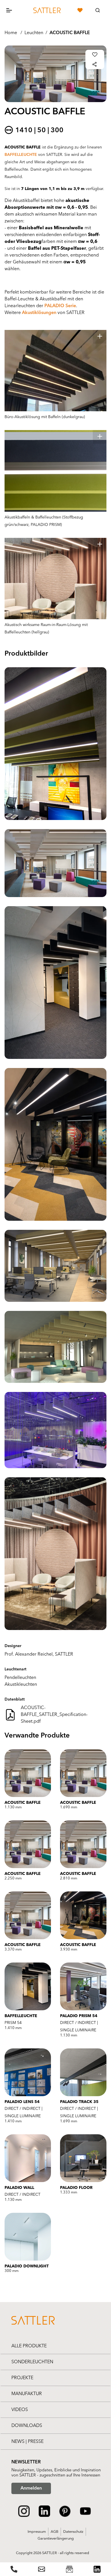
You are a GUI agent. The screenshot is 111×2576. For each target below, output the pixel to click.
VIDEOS (20, 2410)
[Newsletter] (69, 2569)
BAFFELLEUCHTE (21, 155)
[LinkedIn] (97, 2569)
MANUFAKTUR (27, 2394)
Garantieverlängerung (56, 2539)
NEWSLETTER (26, 2462)
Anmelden (31, 2488)
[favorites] (80, 10)
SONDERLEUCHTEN (32, 2362)
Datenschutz (73, 2532)
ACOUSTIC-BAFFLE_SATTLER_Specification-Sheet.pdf (54, 1715)
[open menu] (14, 10)
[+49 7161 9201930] (14, 2569)
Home (11, 33)
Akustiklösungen (39, 313)
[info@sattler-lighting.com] (42, 2569)
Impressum (37, 2532)
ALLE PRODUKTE (29, 2346)
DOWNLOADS (27, 2426)
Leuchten (34, 33)
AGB (55, 2532)
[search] (98, 10)
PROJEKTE (22, 2378)
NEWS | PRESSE (27, 2442)
